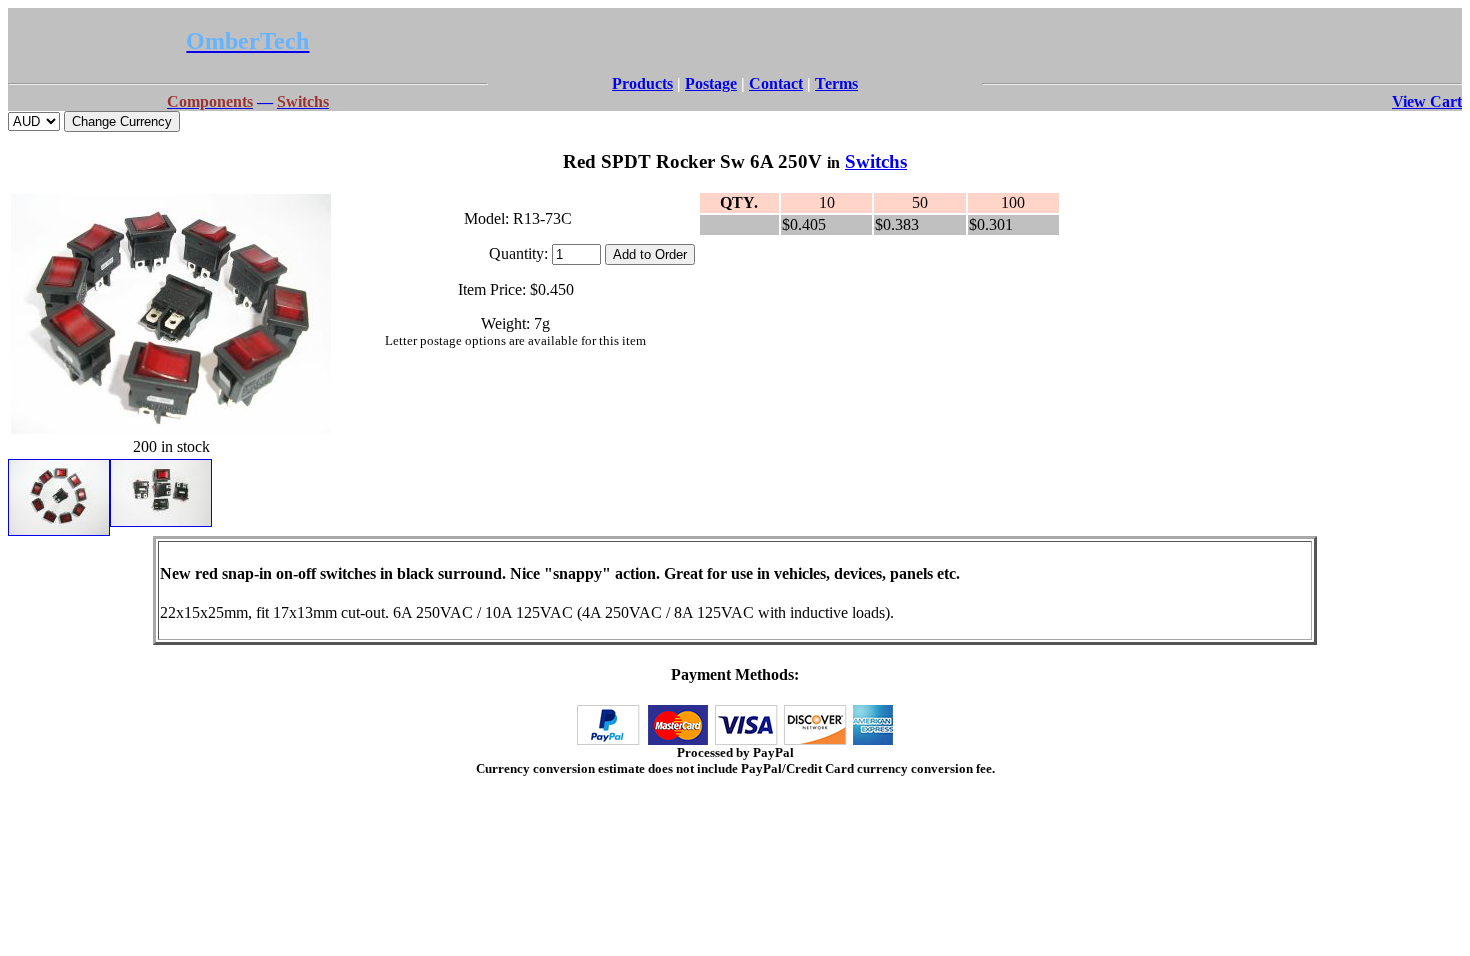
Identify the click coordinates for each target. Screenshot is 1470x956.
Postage (711, 83)
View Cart (1427, 101)
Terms (836, 83)
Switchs (876, 161)
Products (642, 83)
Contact (776, 83)
